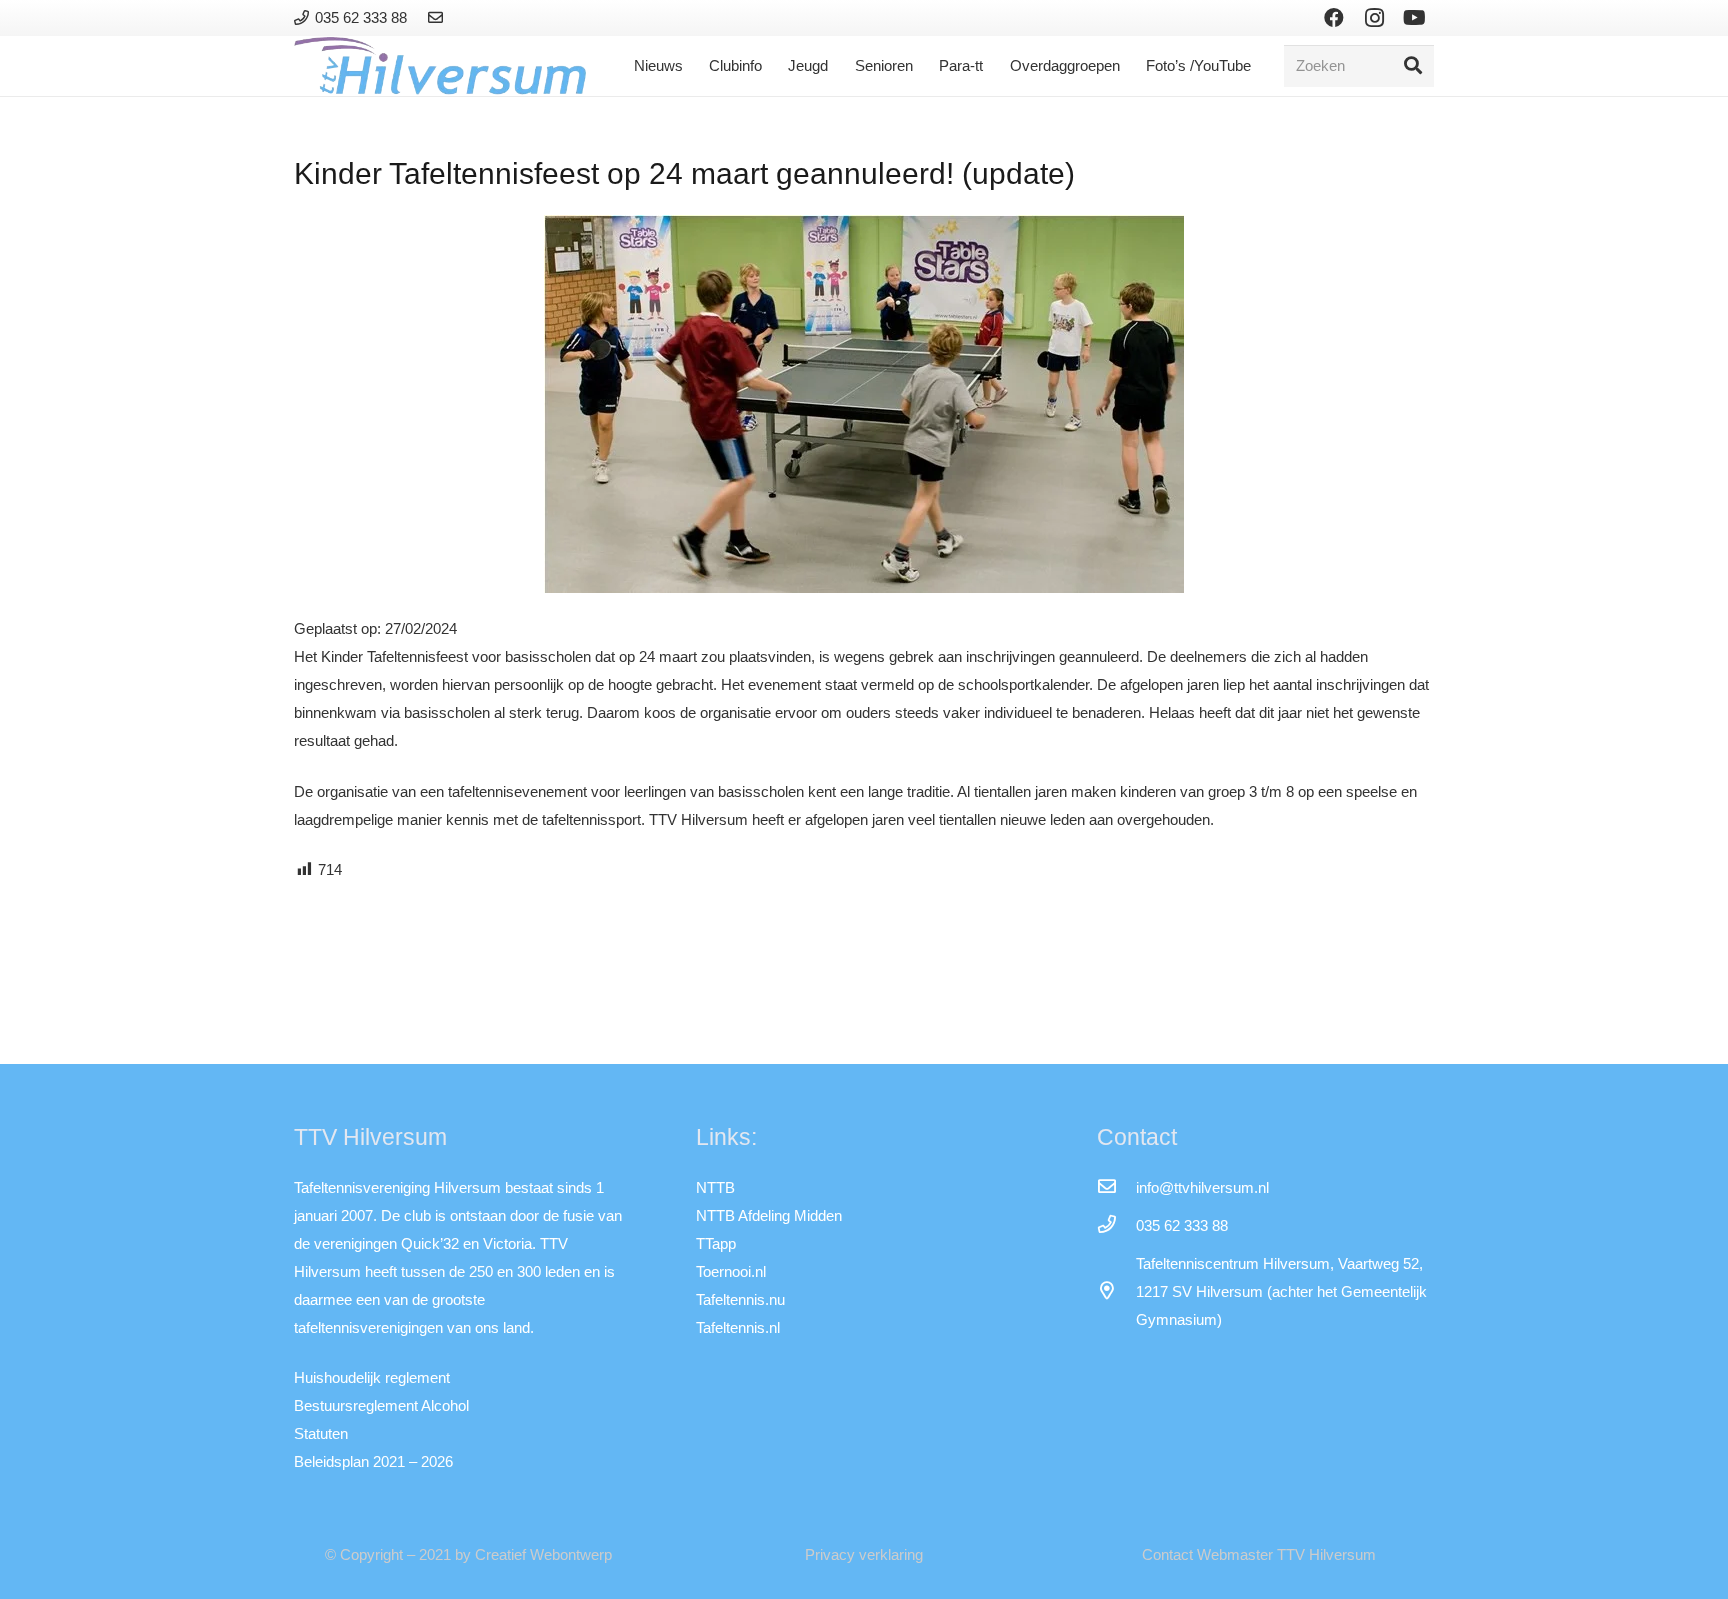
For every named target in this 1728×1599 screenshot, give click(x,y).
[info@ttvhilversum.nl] (1116, 1188)
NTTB (715, 1187)
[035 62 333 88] (1116, 1226)
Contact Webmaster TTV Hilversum (1259, 1554)
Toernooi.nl (731, 1271)
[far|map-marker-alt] (1116, 1292)
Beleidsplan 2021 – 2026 (373, 1461)
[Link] (438, 17)
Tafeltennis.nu (740, 1299)
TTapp (716, 1243)
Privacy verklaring (864, 1554)
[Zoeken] (1413, 66)
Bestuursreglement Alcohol (381, 1405)
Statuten (321, 1433)
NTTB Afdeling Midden (769, 1215)
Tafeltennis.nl (738, 1327)
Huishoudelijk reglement (372, 1377)
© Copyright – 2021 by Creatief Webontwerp (468, 1554)
